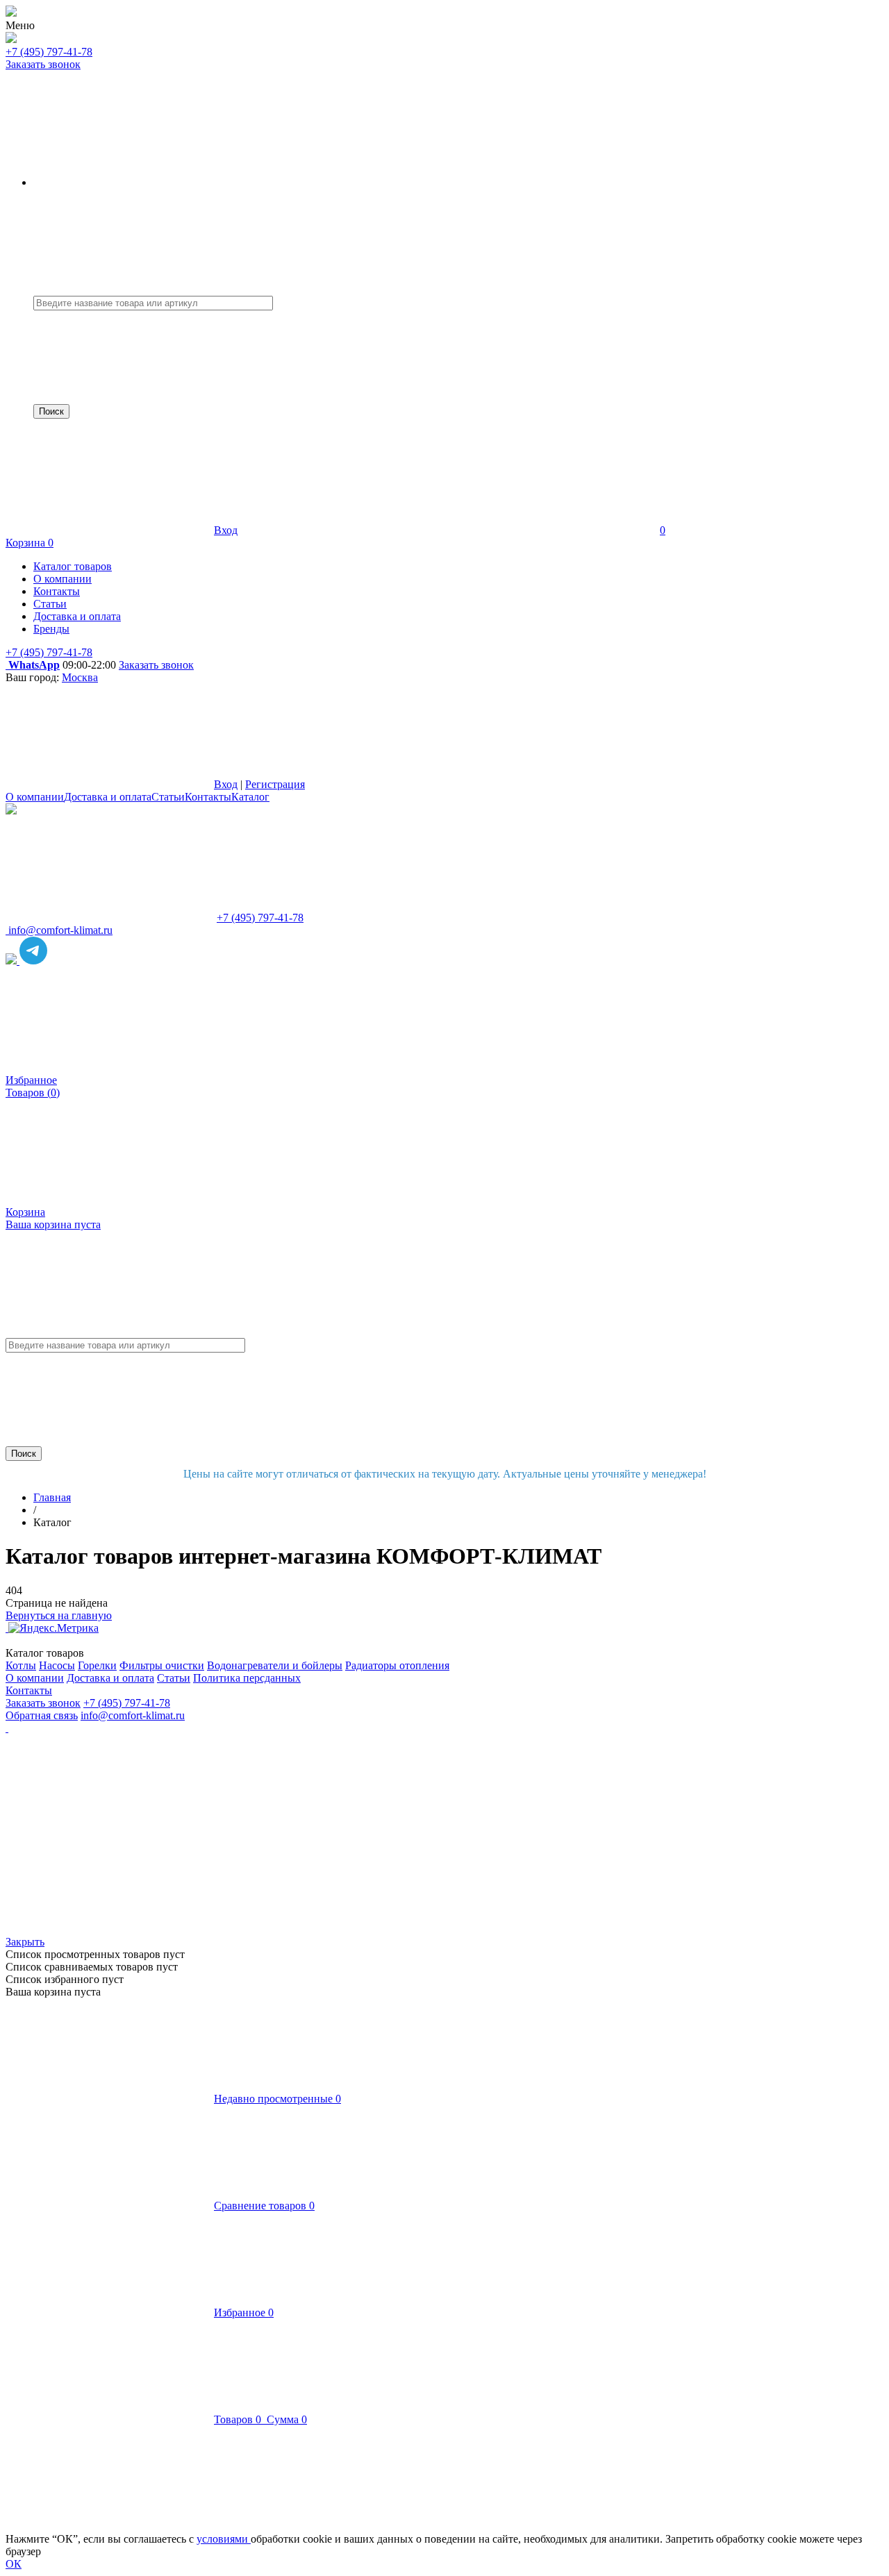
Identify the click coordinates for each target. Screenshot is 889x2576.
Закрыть (25, 1942)
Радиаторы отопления (397, 1665)
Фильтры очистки (162, 1665)
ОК (14, 2564)
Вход (226, 530)
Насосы (57, 1665)
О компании (35, 797)
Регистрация (275, 784)
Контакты (208, 797)
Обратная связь (42, 1715)
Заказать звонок (43, 64)
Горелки (97, 1665)
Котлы (21, 1665)
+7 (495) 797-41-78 (49, 52)
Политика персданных (247, 1678)
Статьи (168, 797)
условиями (224, 2539)
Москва (80, 677)
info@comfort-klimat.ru (133, 1715)
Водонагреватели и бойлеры (275, 1665)
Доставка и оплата (108, 797)
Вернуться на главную (59, 1615)
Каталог (250, 797)
